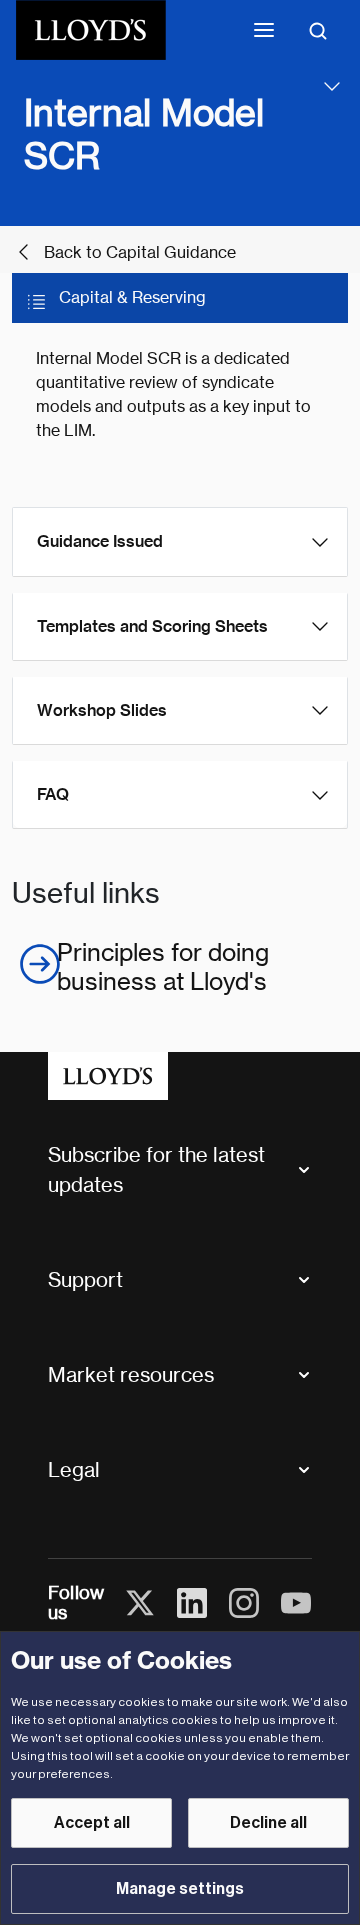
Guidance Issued (100, 541)
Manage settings (180, 1889)
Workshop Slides (102, 710)
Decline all (268, 1823)
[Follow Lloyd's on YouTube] (296, 1603)
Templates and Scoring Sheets (152, 626)
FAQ (53, 794)
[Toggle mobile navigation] (264, 30)
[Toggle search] (318, 30)
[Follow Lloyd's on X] (140, 1603)
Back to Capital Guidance (140, 252)
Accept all (92, 1823)
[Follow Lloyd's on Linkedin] (192, 1603)
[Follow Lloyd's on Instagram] (244, 1603)
